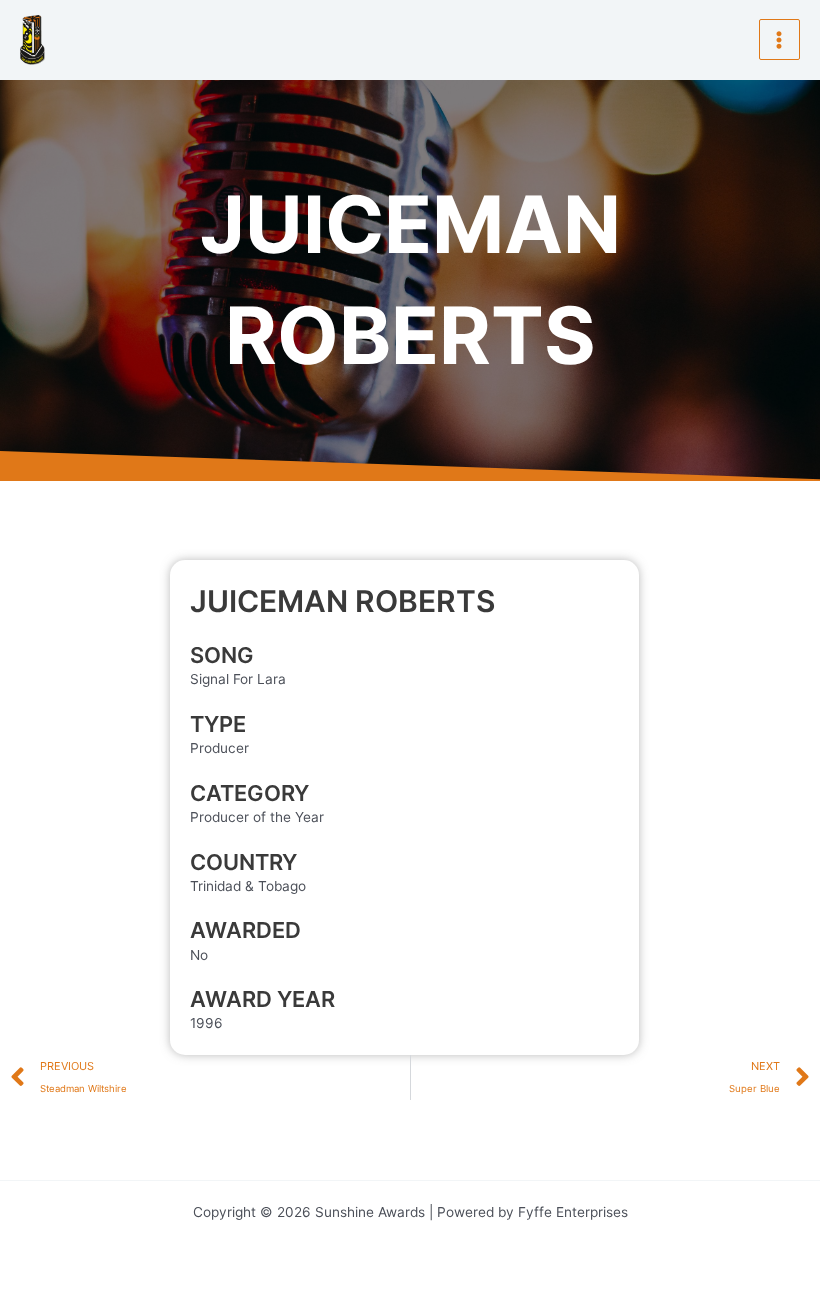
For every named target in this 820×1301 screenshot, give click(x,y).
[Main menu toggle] (779, 39)
